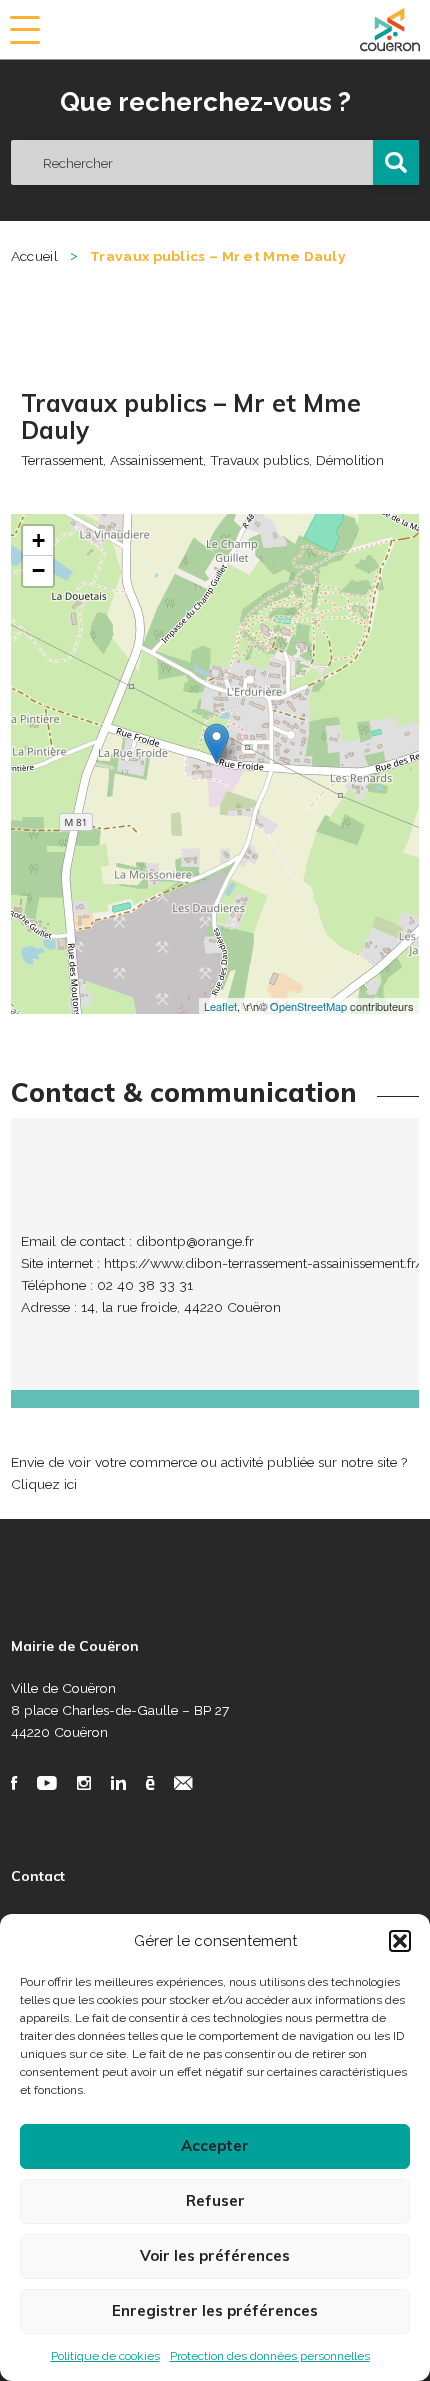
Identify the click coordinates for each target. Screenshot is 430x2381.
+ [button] (38, 540)
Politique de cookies (105, 2356)
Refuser (215, 2200)
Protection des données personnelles (270, 2356)
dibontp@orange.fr (195, 1241)
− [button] (38, 570)
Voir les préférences (215, 2255)
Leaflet (220, 1006)
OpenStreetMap (308, 1006)
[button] (400, 1941)
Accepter (215, 2145)
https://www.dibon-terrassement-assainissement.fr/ (263, 1263)
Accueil (34, 256)
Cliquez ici (44, 1484)
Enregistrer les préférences (215, 2310)
